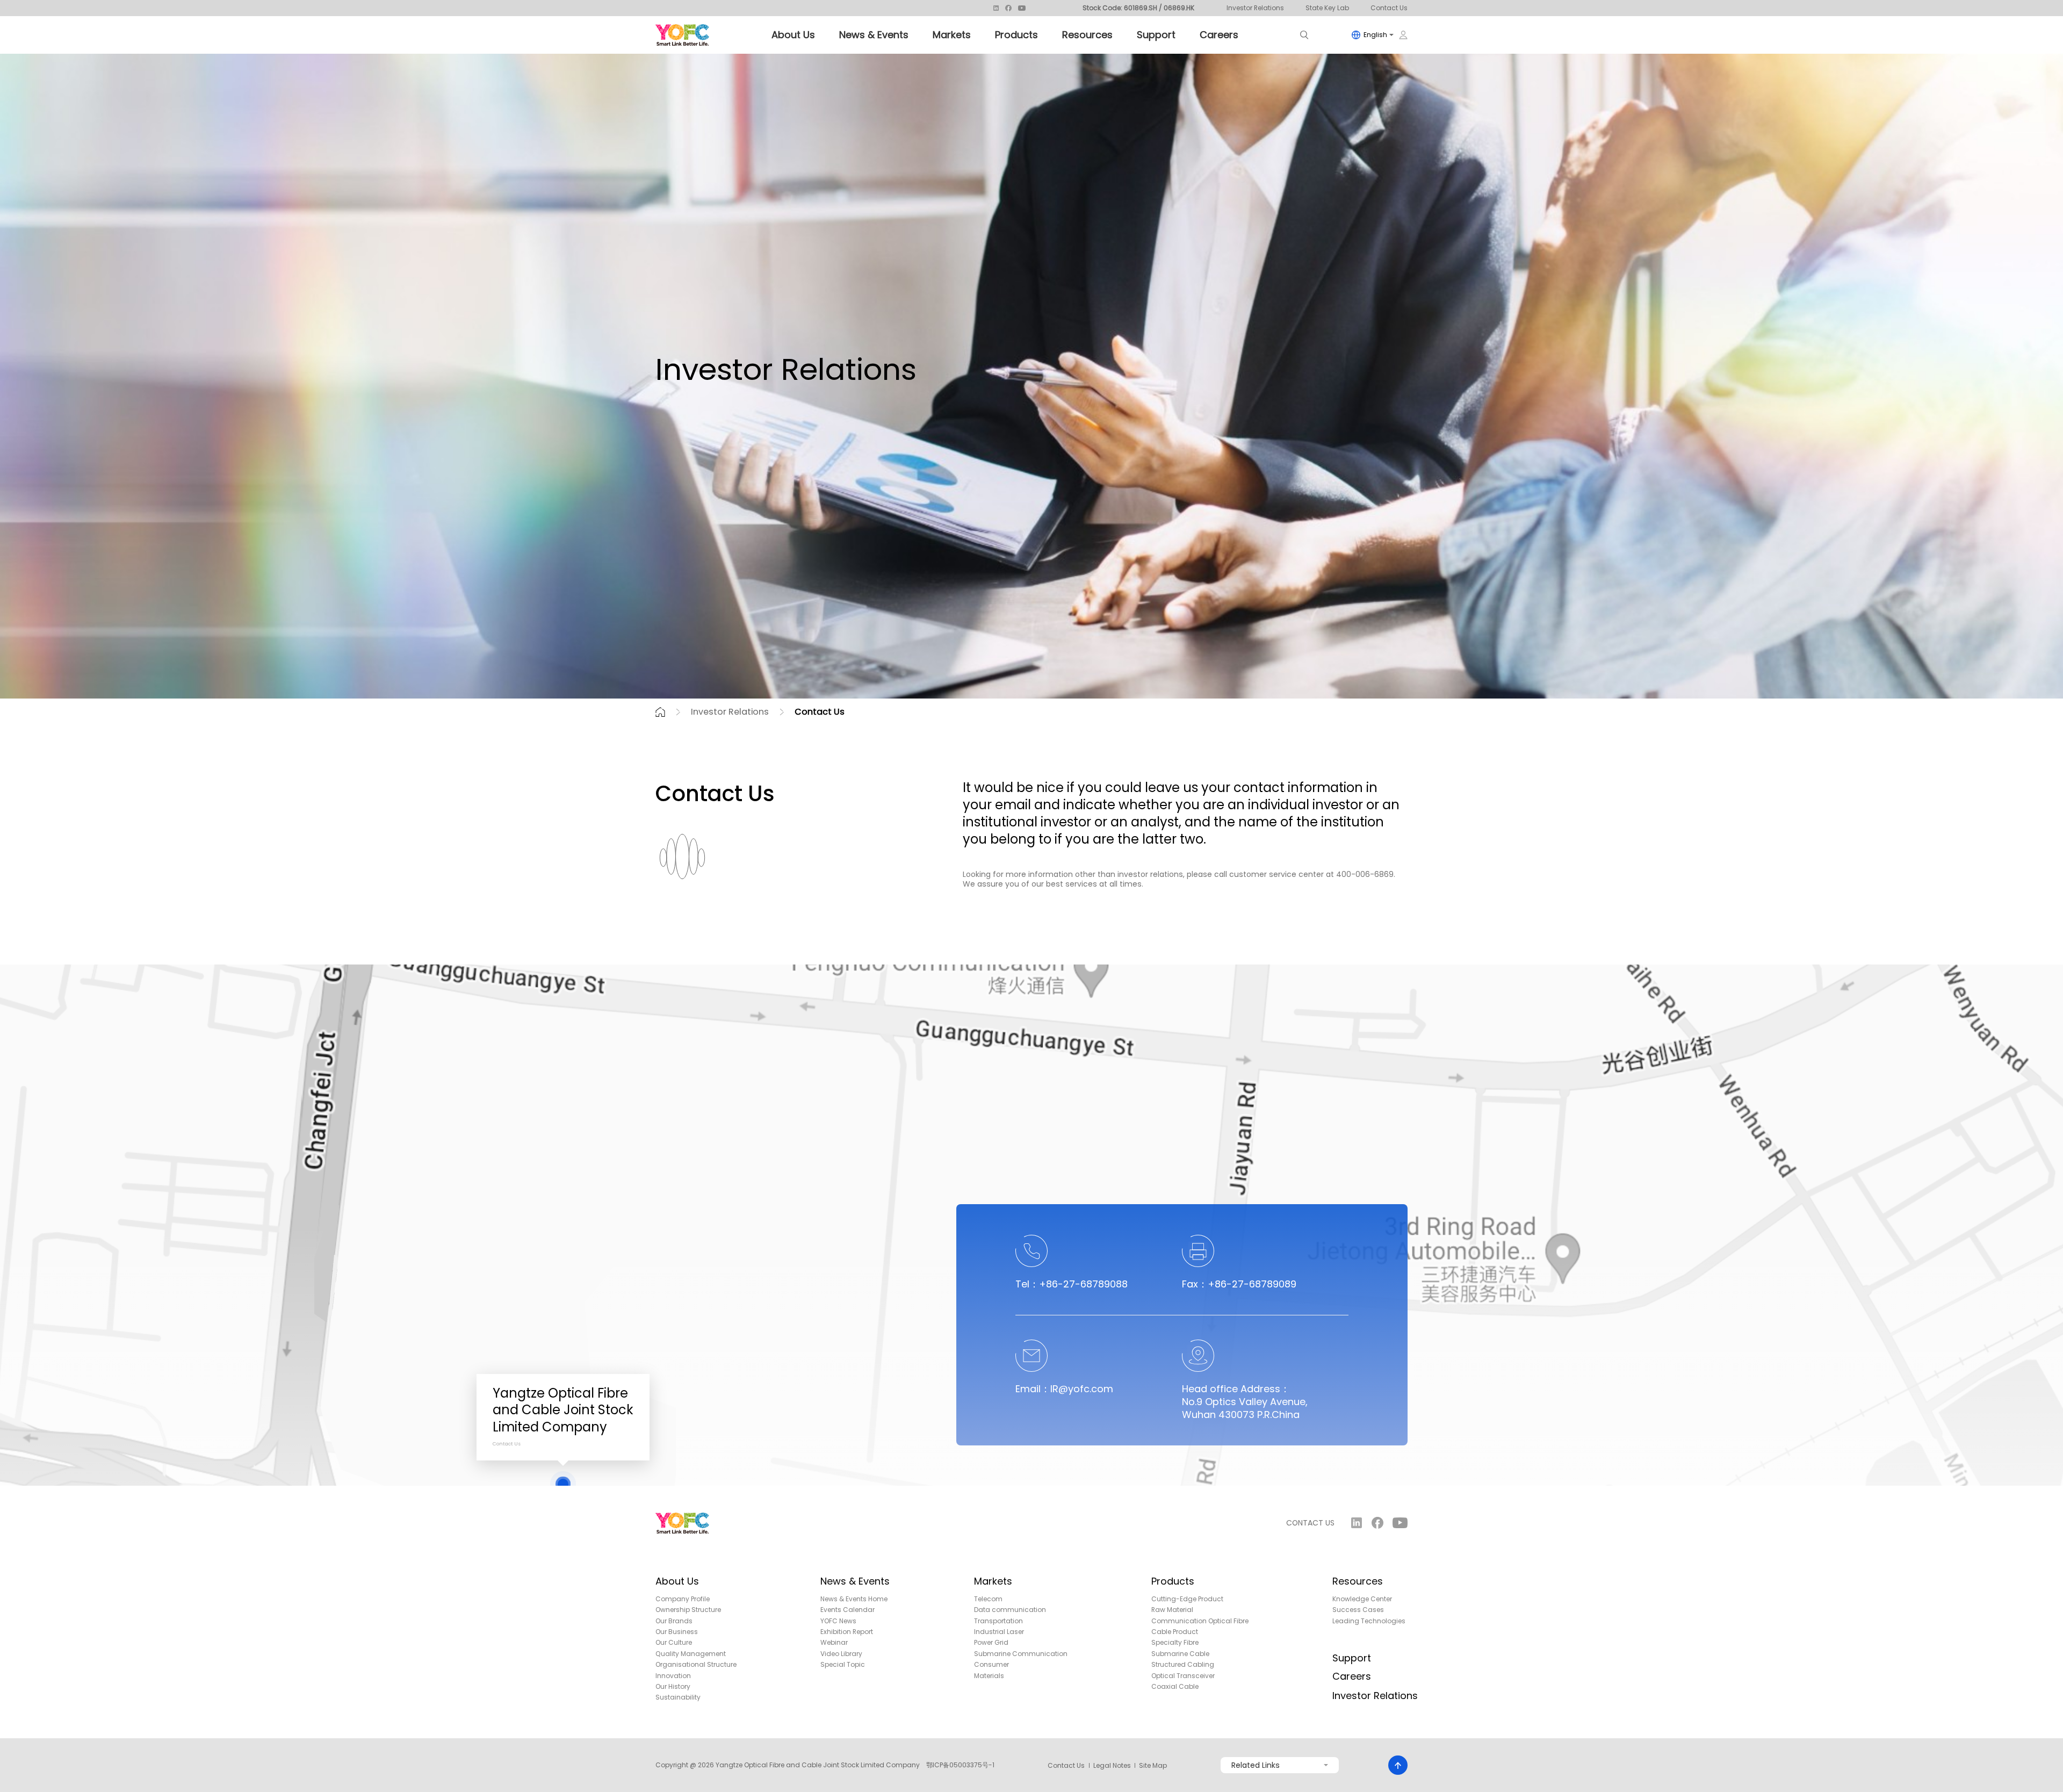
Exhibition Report (847, 1632)
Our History (673, 1687)
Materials (989, 1676)
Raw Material (1172, 1610)
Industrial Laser (999, 1632)
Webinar (834, 1643)
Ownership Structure (688, 1610)
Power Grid (991, 1643)
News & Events (874, 35)
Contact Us (1389, 8)
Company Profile (683, 1599)
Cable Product (1175, 1632)
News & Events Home (854, 1599)
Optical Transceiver (1183, 1676)
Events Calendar (847, 1610)
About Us (793, 35)
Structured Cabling (1183, 1665)
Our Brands (674, 1621)
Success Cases (1358, 1610)
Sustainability (678, 1697)
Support (1156, 35)
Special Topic (843, 1665)
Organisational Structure (696, 1665)
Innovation (673, 1676)
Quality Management (691, 1654)
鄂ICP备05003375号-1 (960, 1765)
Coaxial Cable (1175, 1687)
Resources (1087, 35)
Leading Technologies (1369, 1621)
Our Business (677, 1632)
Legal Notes (1112, 1766)
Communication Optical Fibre (1200, 1621)
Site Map (1153, 1766)
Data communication (1010, 1610)
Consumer (991, 1665)
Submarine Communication (1021, 1654)
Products (1016, 35)
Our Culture (674, 1643)
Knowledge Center (1362, 1599)
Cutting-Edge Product (1187, 1599)
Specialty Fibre (1175, 1643)
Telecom (988, 1599)
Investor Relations (1255, 8)
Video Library (841, 1654)
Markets (952, 35)
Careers (1219, 35)
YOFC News (838, 1621)
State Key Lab (1327, 8)
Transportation (998, 1621)
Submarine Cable (1180, 1654)
